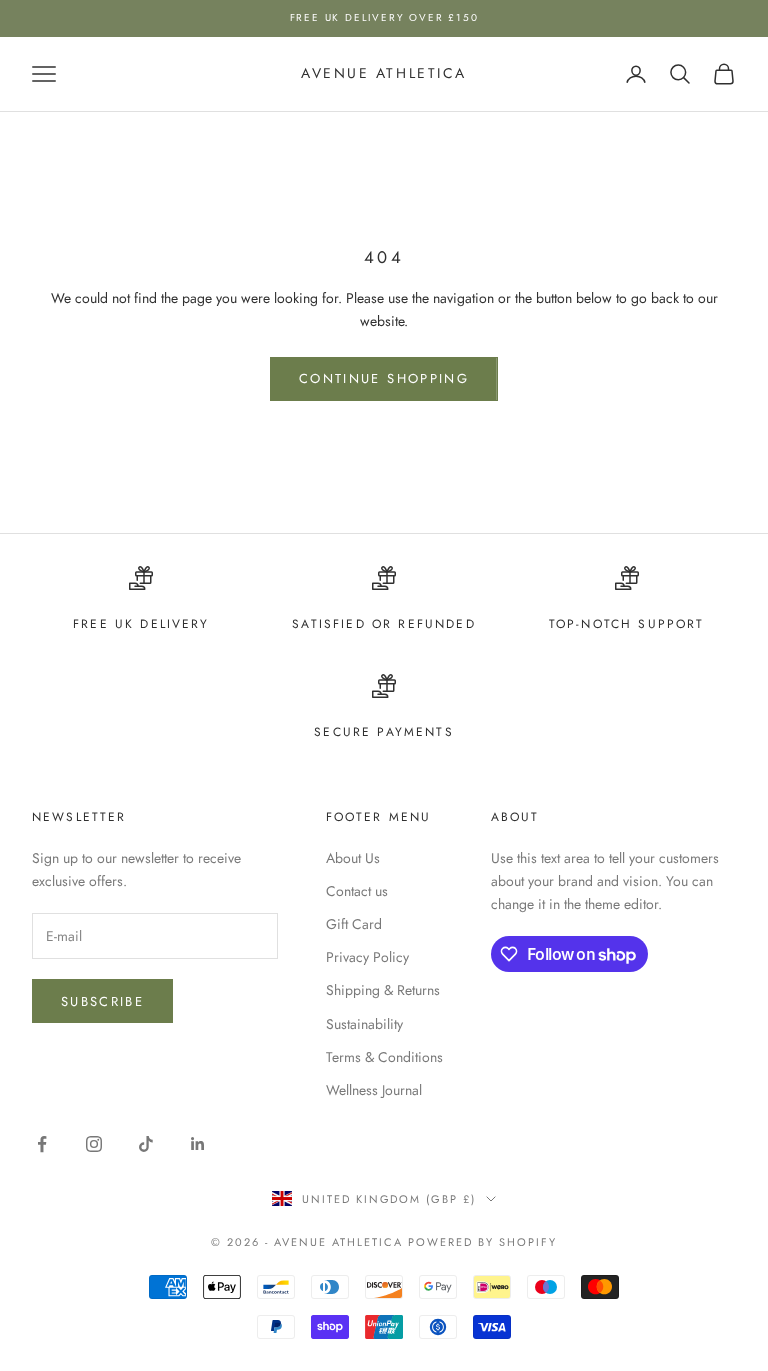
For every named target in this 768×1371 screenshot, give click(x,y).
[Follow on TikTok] (146, 1144)
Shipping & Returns (383, 990)
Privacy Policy (367, 957)
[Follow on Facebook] (42, 1144)
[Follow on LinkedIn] (198, 1144)
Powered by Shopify (482, 1242)
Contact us (357, 891)
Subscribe (102, 1001)
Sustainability (364, 1024)
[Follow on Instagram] (94, 1144)
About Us (353, 858)
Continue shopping (384, 378)
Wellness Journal (374, 1090)
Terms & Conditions (384, 1057)
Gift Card (354, 924)
